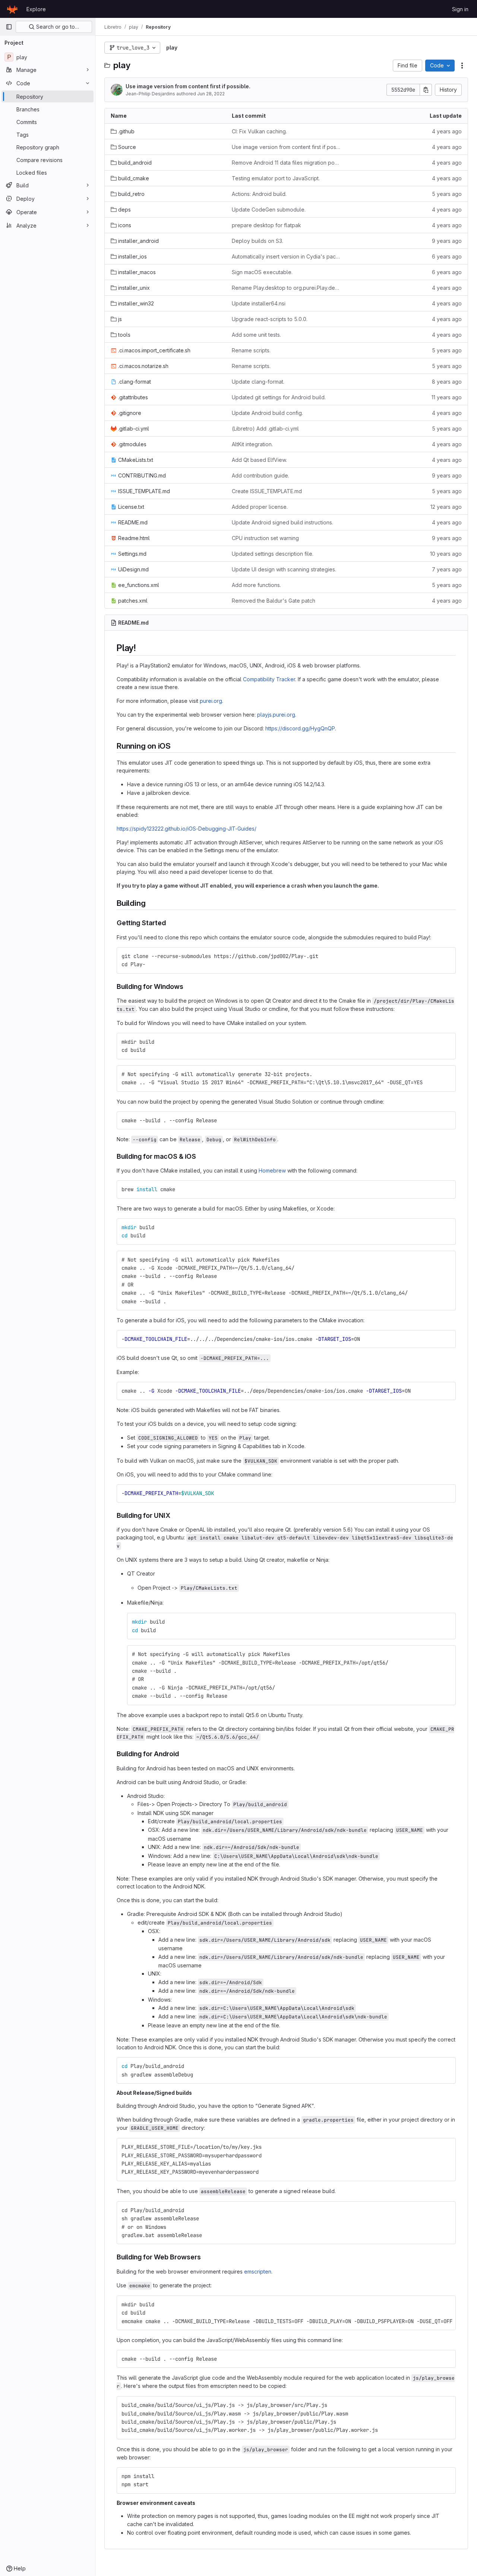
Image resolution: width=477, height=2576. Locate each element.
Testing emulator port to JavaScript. (276, 178)
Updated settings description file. (273, 554)
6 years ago (447, 256)
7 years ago (447, 569)
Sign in (460, 9)
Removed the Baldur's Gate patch (274, 601)
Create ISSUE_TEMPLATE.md (267, 491)
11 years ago (447, 397)
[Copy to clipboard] (447, 956)
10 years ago (446, 554)
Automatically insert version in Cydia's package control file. (286, 256)
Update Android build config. (267, 413)
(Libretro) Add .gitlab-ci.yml (265, 429)
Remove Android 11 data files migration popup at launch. (286, 163)
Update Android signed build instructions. (282, 522)
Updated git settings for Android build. (279, 397)
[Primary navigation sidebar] (9, 27)
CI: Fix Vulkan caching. (259, 131)
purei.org (211, 701)
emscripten (258, 2272)
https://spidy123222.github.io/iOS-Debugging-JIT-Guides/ (187, 829)
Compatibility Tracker (269, 679)
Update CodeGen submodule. (269, 210)
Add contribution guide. (260, 475)
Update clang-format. (258, 382)
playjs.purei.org (276, 715)
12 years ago (446, 507)
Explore (36, 9)
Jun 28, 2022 (211, 94)
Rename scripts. (251, 350)
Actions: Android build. (259, 194)
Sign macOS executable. (262, 272)
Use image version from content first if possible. (188, 86)
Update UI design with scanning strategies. (284, 569)
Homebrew (272, 1170)
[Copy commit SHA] (426, 90)
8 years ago (447, 382)
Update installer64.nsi (259, 303)
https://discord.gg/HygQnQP (300, 728)
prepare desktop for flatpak (266, 225)
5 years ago (447, 194)
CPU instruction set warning (265, 538)
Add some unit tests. (256, 335)
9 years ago (447, 241)
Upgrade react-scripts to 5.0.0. (270, 319)
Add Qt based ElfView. (259, 460)
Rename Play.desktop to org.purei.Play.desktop (286, 288)
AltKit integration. (252, 444)
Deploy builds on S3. (258, 241)
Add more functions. (256, 585)
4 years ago (447, 131)
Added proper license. (260, 507)
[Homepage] (12, 9)
